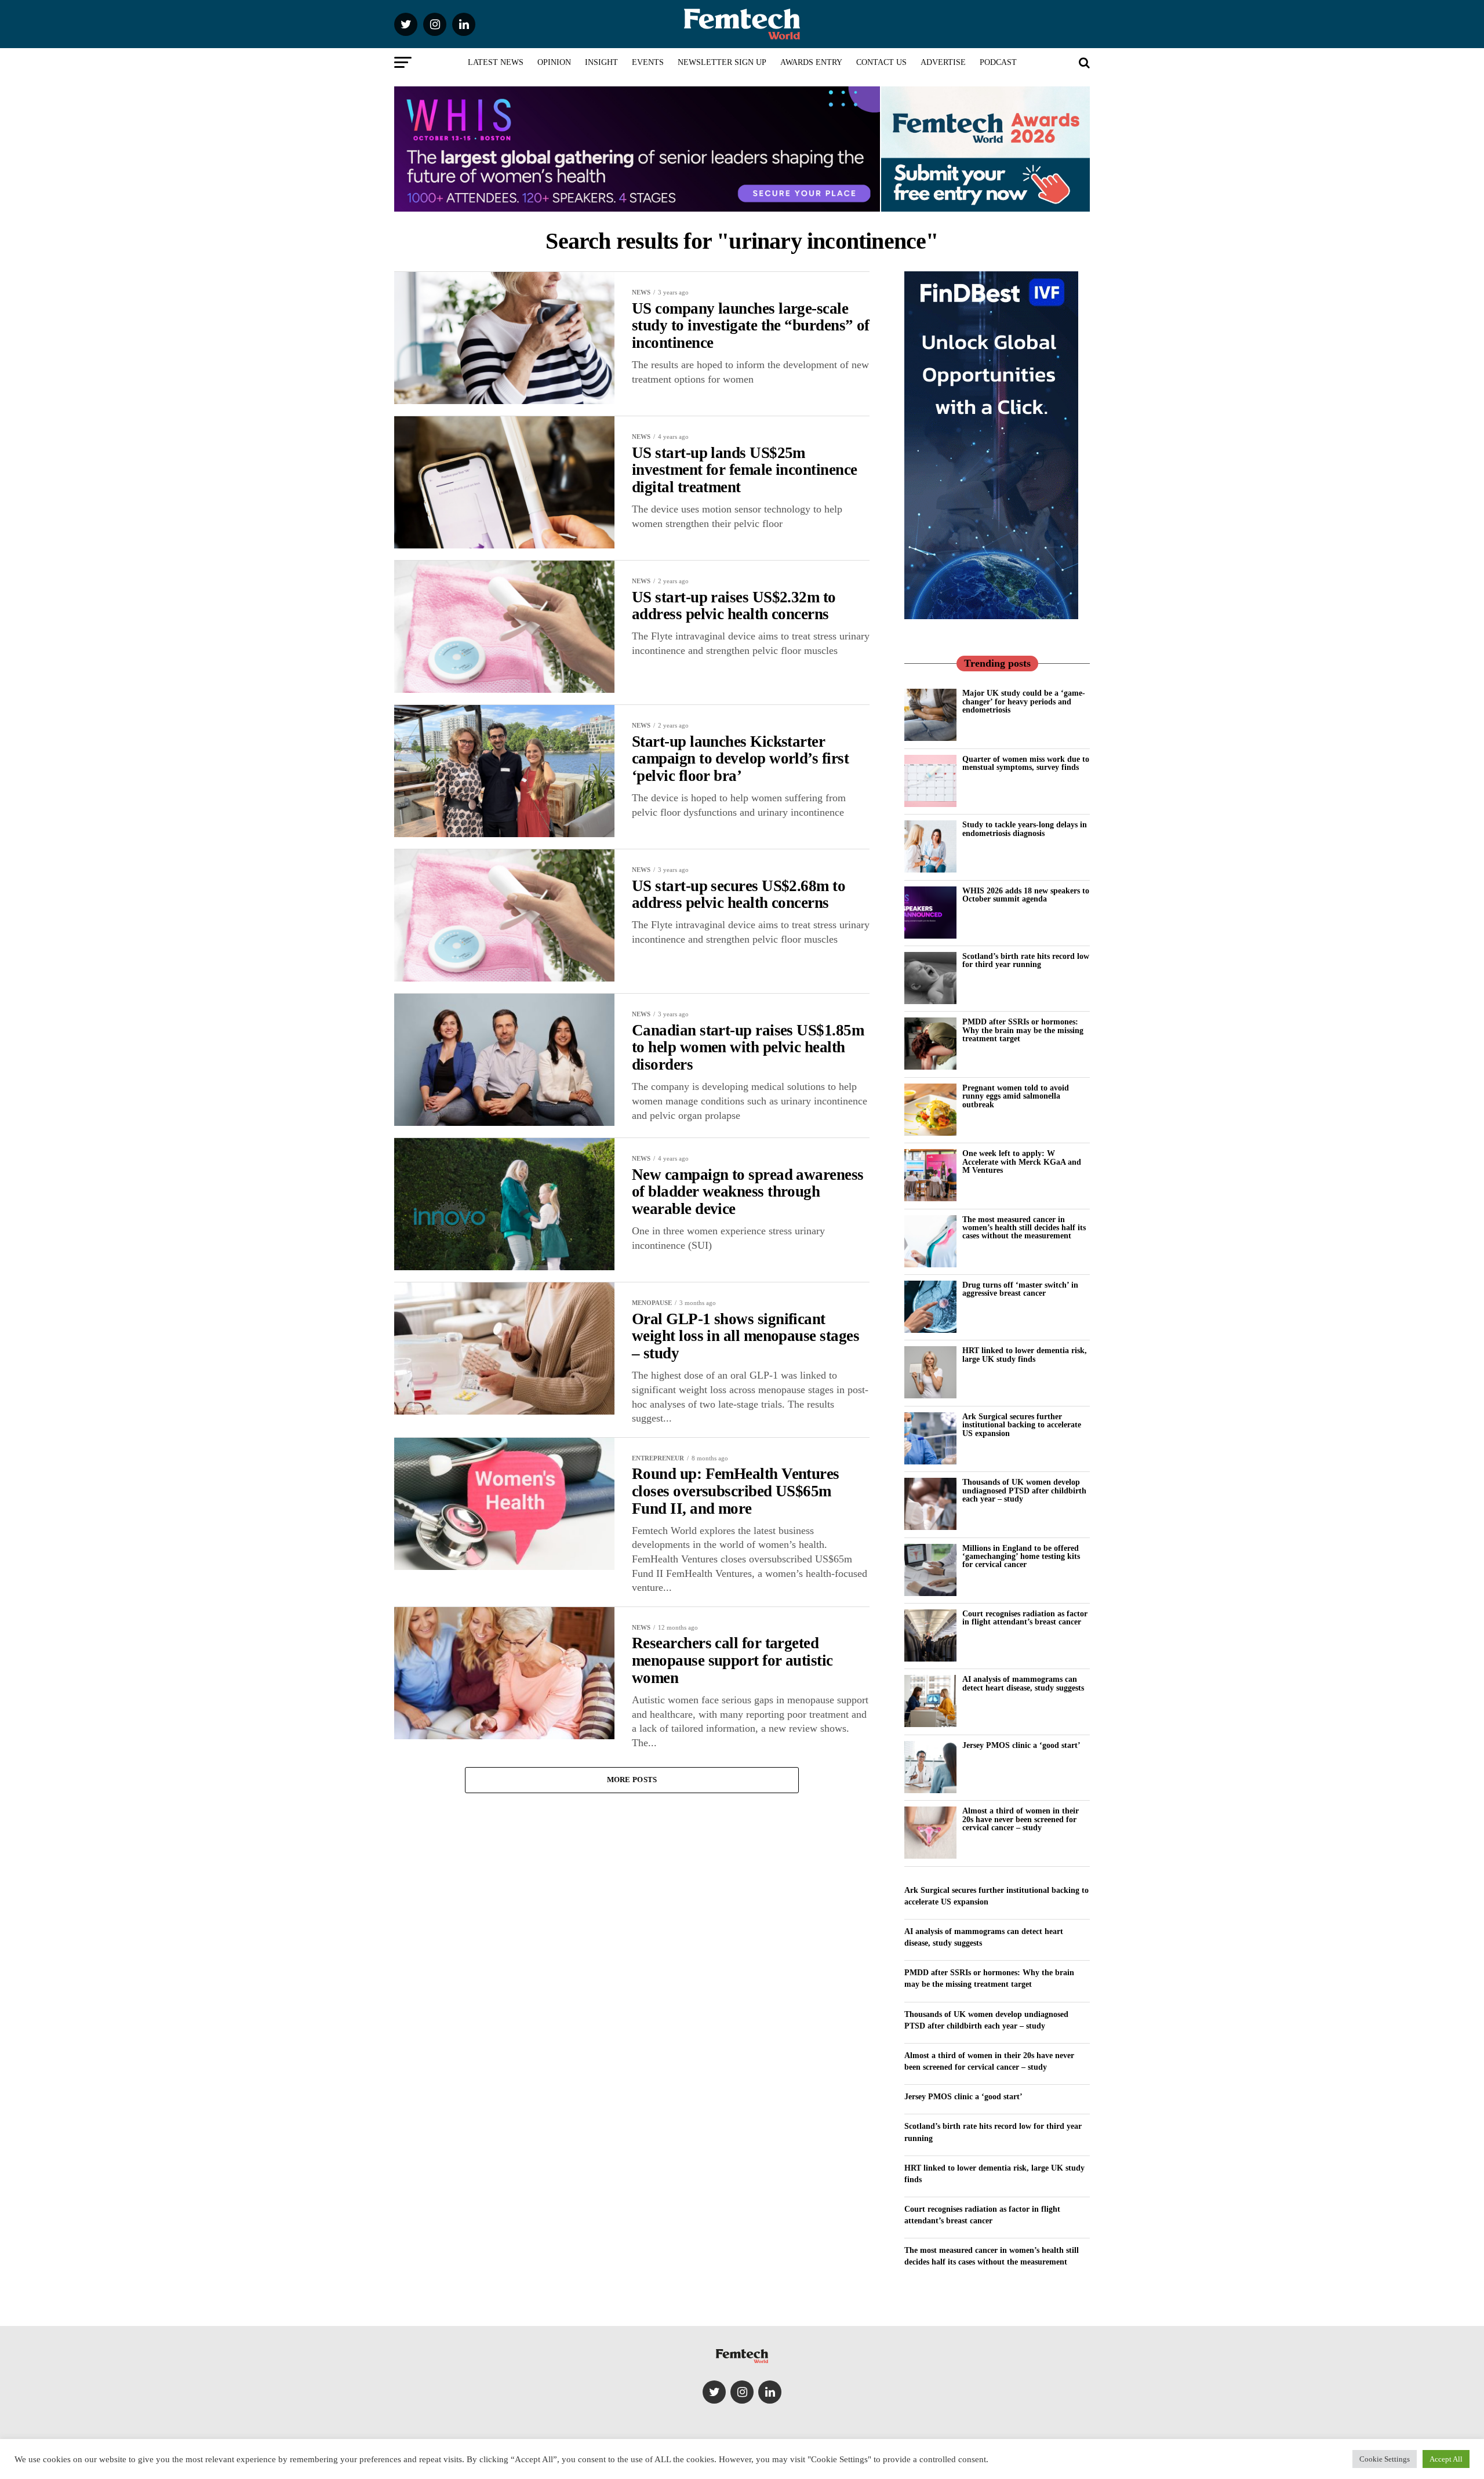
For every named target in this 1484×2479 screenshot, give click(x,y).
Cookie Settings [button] (1385, 2459)
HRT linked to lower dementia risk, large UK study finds (1025, 1354)
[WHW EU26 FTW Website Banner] (637, 208)
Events (648, 62)
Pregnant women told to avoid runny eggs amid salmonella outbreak (1016, 1096)
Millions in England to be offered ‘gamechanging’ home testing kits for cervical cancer (1021, 1556)
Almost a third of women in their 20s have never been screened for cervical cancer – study (1021, 1819)
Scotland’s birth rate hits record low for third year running (1026, 960)
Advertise (943, 62)
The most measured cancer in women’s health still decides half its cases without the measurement (1024, 1228)
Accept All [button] (1446, 2459)
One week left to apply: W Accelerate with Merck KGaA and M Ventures (1022, 1162)
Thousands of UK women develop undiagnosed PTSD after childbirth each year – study (1024, 1490)
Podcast (998, 62)
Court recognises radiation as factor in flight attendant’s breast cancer (1025, 1617)
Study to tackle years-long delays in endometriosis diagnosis (1025, 828)
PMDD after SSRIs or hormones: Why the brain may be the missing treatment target (1023, 1030)
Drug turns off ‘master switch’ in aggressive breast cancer (1020, 1289)
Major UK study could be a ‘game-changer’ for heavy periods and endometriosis (1024, 701)
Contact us (881, 62)
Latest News (496, 62)
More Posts (632, 1780)
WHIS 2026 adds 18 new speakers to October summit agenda (1026, 895)
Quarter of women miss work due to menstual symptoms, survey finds (1026, 763)
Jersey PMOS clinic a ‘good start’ (1021, 1745)
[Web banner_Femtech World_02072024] (991, 616)
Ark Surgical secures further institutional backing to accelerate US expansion (1022, 1425)
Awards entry (811, 62)
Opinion (554, 62)
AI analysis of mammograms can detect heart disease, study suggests (1023, 1683)
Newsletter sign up (722, 62)
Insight (601, 62)
